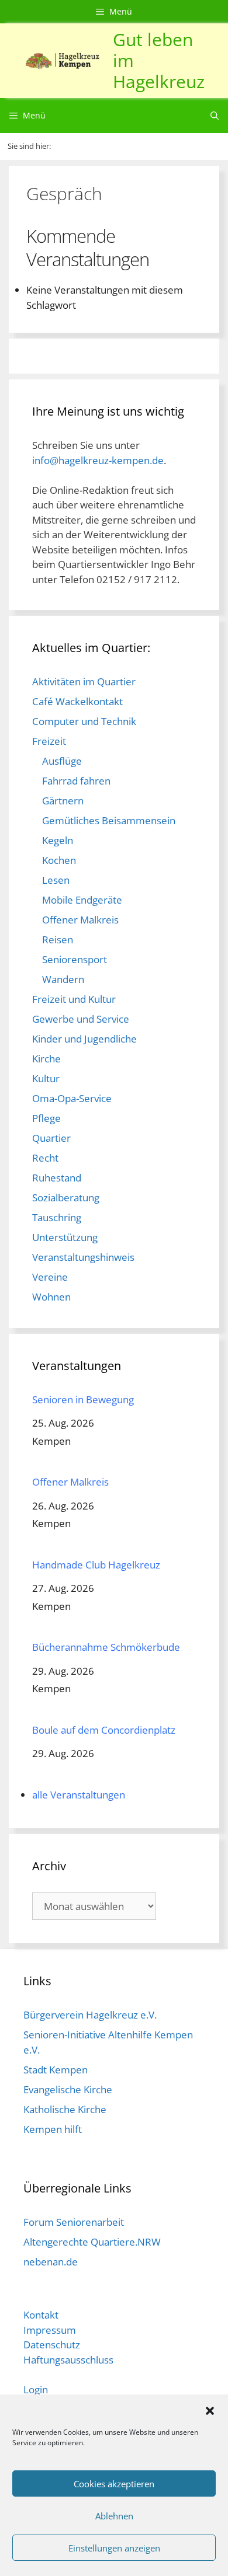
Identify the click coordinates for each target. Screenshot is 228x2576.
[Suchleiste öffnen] (215, 116)
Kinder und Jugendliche (84, 1039)
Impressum (50, 2330)
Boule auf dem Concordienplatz (104, 1730)
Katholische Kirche (65, 2109)
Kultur (46, 1078)
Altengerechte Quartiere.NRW (92, 2242)
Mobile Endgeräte (82, 900)
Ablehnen (114, 2516)
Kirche (46, 1059)
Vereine (50, 1277)
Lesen (56, 880)
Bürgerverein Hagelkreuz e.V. (90, 2015)
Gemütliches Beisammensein (109, 820)
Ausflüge (62, 761)
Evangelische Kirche (68, 2089)
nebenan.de (51, 2262)
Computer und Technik (84, 721)
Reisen (58, 940)
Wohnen (51, 1297)
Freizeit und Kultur (74, 999)
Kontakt (41, 2315)
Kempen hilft (53, 2129)
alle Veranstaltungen (79, 1795)
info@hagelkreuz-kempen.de (98, 460)
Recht (45, 1158)
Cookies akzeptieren (114, 2484)
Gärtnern (63, 801)
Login (36, 2389)
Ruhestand (57, 1178)
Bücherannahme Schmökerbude (106, 1647)
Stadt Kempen (56, 2070)
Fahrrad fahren (76, 781)
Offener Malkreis (80, 920)
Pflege (46, 1118)
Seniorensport (75, 959)
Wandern (63, 979)
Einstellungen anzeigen (114, 2548)
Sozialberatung (66, 1198)
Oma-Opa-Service (72, 1098)
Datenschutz (52, 2345)
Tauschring (57, 1217)
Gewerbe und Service (81, 1019)
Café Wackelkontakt (77, 701)
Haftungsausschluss (68, 2360)
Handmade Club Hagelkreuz (96, 1565)
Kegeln (58, 840)
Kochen (59, 860)
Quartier (51, 1138)
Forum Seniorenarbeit (74, 2222)
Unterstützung (65, 1237)
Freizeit (49, 741)
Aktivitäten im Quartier (84, 682)
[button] (210, 2410)
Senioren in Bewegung (83, 1399)
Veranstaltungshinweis (83, 1257)
